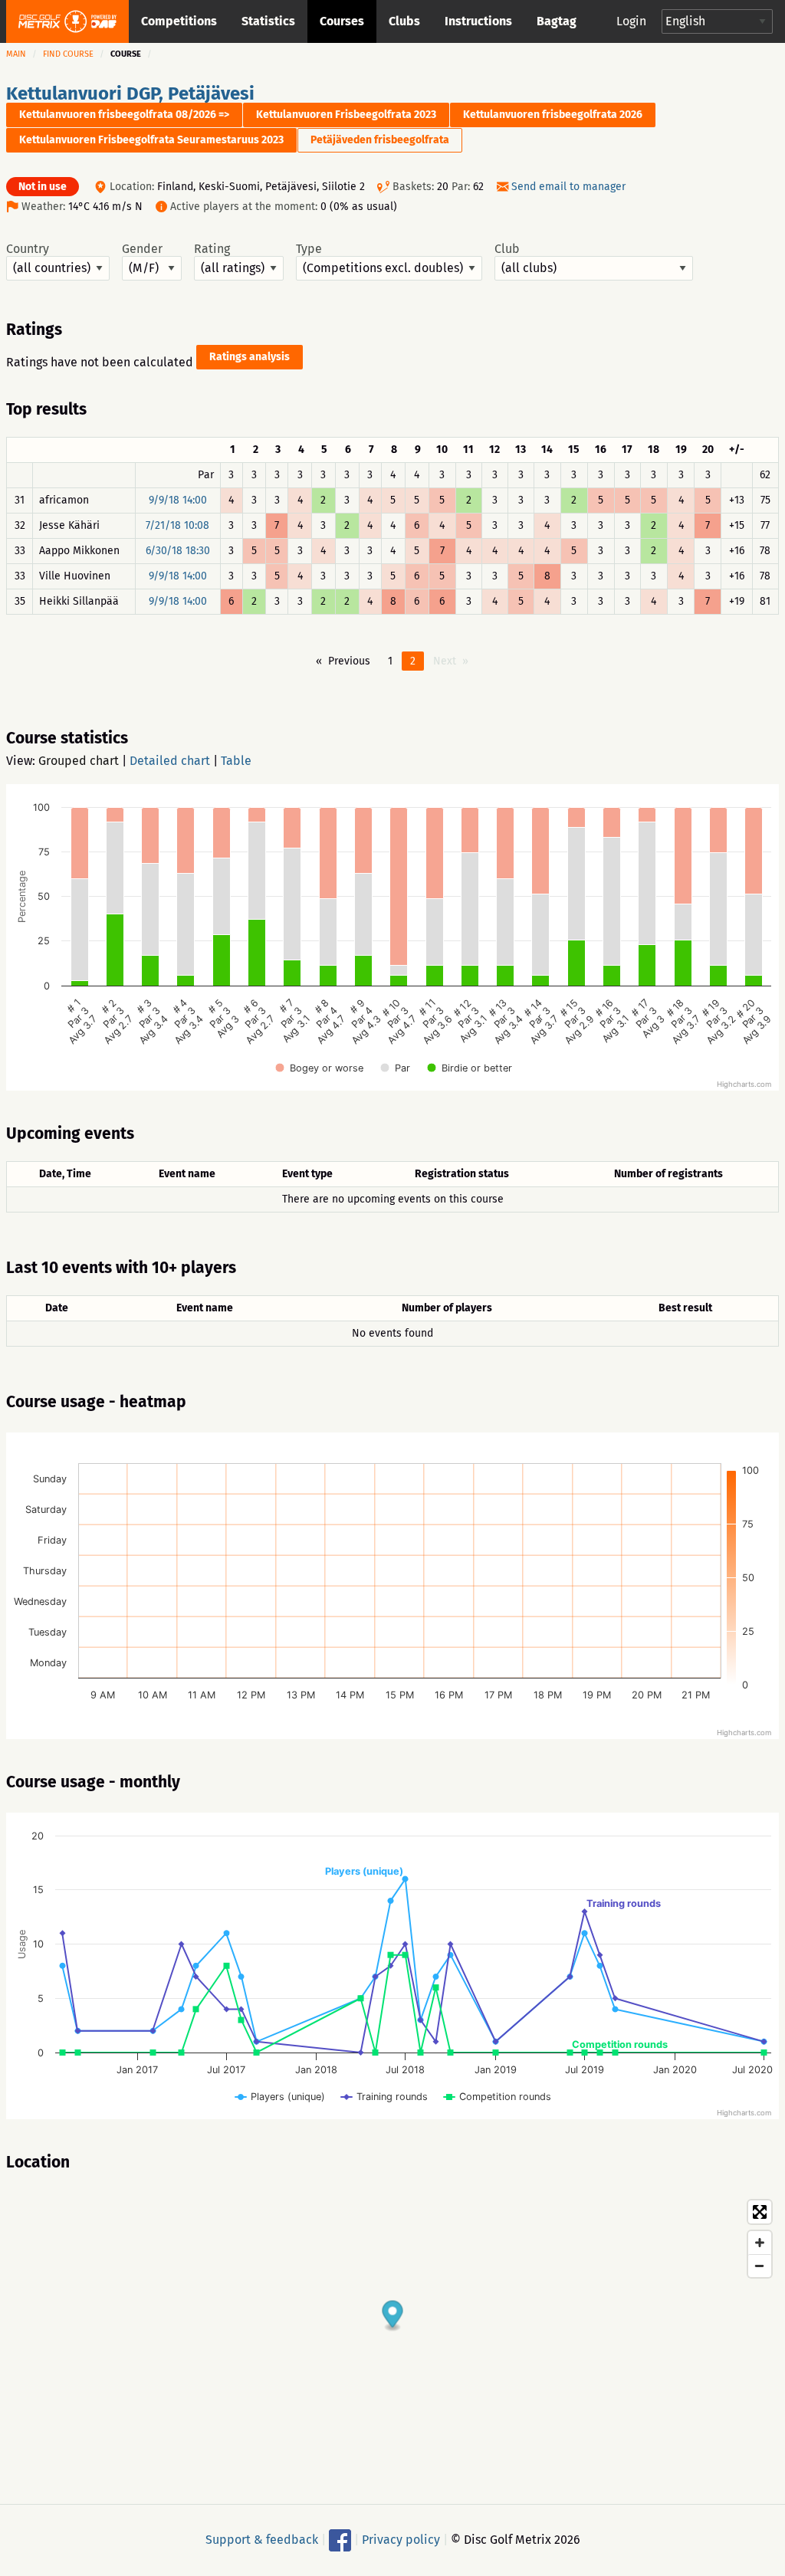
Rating (212, 249)
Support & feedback (262, 2540)
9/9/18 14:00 (178, 500)
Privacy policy (401, 2540)
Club (507, 249)
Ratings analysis (250, 357)
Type (309, 249)
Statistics (268, 21)
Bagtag (557, 21)
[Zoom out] (760, 2266)
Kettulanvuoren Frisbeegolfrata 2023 (346, 115)
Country (28, 249)
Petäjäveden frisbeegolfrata (380, 140)
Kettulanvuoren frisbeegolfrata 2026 (553, 115)
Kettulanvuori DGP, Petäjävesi (130, 94)
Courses (342, 21)
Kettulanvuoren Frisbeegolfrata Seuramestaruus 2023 (151, 140)
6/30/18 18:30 (178, 551)
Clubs (404, 21)
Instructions (478, 21)
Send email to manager (568, 187)
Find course (68, 54)
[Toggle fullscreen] (760, 2212)
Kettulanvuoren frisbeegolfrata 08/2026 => (124, 115)
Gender (142, 249)
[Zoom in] (760, 2243)
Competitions (179, 21)
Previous (349, 661)
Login (631, 21)
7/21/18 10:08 (177, 525)
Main (16, 54)
